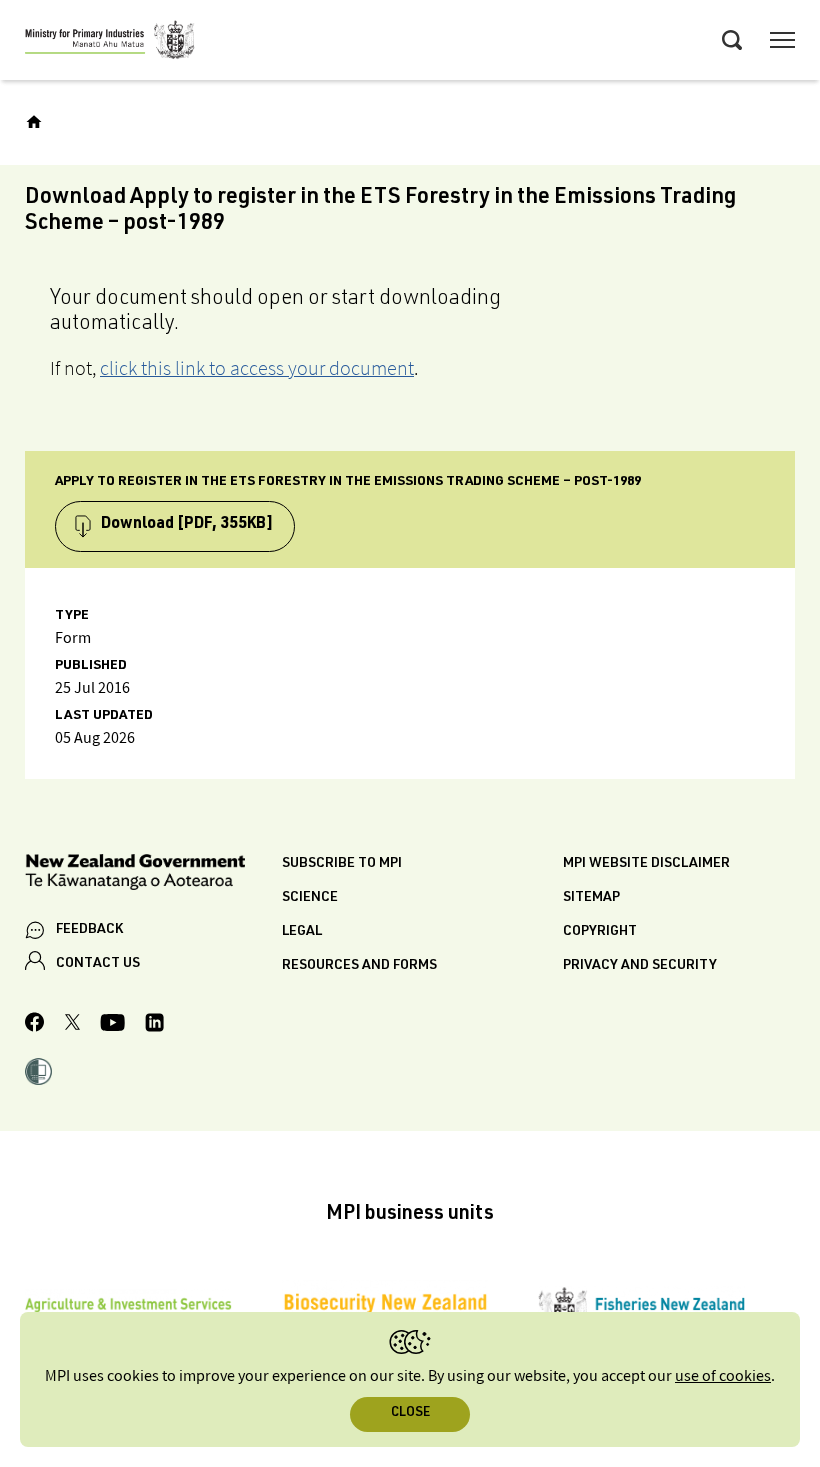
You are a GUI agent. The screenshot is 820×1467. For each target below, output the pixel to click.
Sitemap (591, 898)
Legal (302, 932)
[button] (38, 1074)
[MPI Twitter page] (72, 1025)
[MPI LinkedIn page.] (154, 1025)
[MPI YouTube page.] (112, 1025)
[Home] (34, 122)
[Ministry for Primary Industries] (110, 43)
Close (410, 1413)
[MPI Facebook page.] (35, 1025)
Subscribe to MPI (342, 864)
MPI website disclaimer (646, 864)
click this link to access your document (257, 368)
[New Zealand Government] (153, 875)
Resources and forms (359, 966)
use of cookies (723, 1376)
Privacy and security (640, 966)
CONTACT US (98, 964)
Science (310, 898)
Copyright (600, 932)
